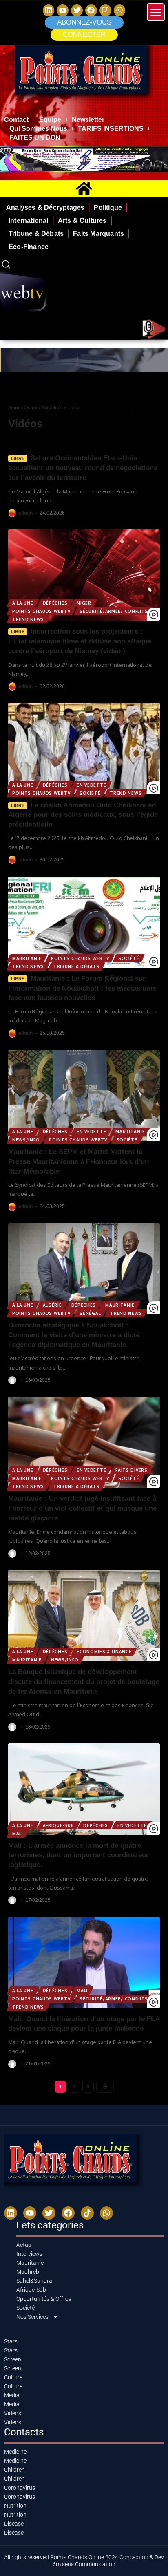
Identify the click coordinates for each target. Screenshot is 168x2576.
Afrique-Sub (59, 1825)
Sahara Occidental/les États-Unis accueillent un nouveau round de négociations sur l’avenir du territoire (83, 468)
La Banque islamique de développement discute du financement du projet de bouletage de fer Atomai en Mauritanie (84, 1682)
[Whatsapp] (120, 10)
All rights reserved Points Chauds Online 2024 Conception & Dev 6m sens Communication (84, 2561)
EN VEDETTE (91, 785)
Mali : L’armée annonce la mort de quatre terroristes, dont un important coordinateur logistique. (78, 1855)
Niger (84, 603)
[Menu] (156, 12)
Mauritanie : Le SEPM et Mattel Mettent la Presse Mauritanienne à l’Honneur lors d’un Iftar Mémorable (78, 1162)
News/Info (26, 1140)
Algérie (52, 1305)
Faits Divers (131, 1470)
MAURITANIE (27, 958)
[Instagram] (105, 10)
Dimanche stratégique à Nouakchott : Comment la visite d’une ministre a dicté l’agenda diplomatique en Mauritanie (74, 1335)
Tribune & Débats (76, 966)
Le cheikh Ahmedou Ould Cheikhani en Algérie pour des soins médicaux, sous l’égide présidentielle (83, 815)
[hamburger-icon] (159, 388)
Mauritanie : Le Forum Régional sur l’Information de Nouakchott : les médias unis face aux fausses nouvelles (82, 988)
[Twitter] (77, 10)
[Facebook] (91, 10)
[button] (84, 35)
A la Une (23, 603)
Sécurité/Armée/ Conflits (114, 611)
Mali (18, 1834)
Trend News (28, 619)
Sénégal (90, 1313)
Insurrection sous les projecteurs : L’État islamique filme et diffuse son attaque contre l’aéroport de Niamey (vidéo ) (80, 641)
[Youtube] (30, 2213)
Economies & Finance (104, 1652)
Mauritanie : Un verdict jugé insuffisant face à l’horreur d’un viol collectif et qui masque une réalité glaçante (82, 1508)
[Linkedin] (49, 10)
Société (90, 793)
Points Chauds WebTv (41, 611)
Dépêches (55, 603)
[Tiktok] (87, 2213)
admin (25, 513)
